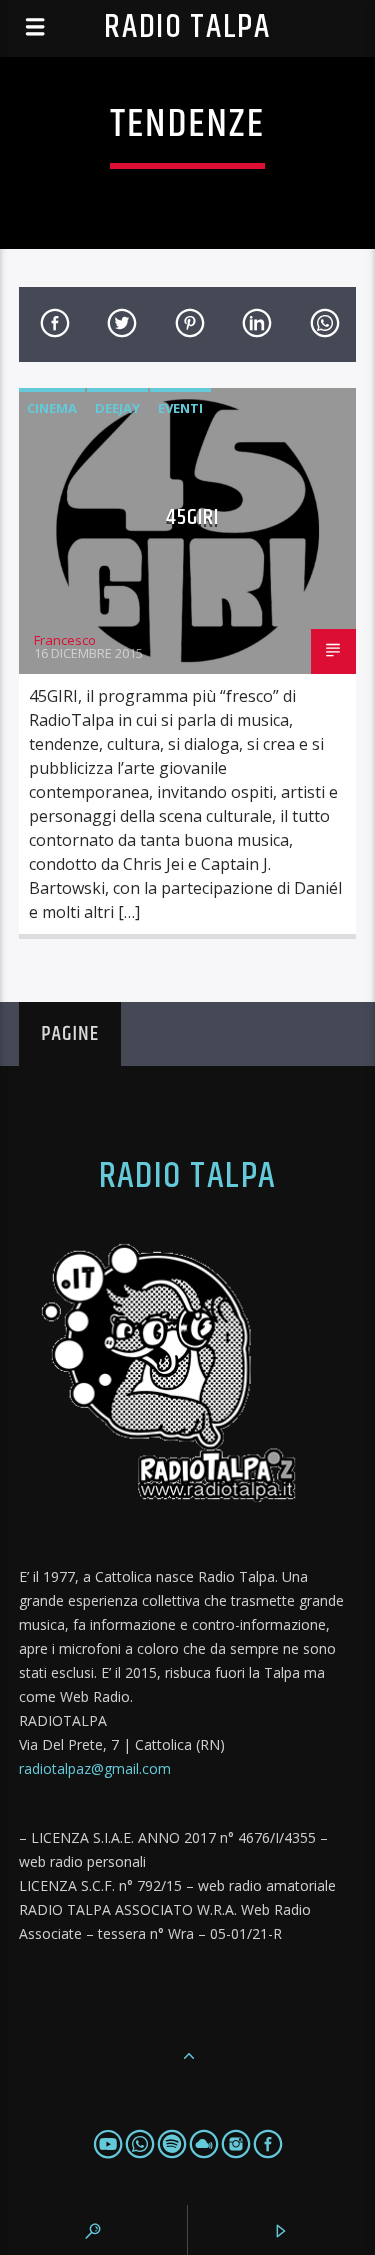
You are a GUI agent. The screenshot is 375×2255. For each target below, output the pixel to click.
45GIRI (193, 517)
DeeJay (117, 408)
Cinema (52, 408)
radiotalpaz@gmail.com (95, 1768)
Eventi (180, 408)
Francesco (65, 640)
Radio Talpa (187, 27)
